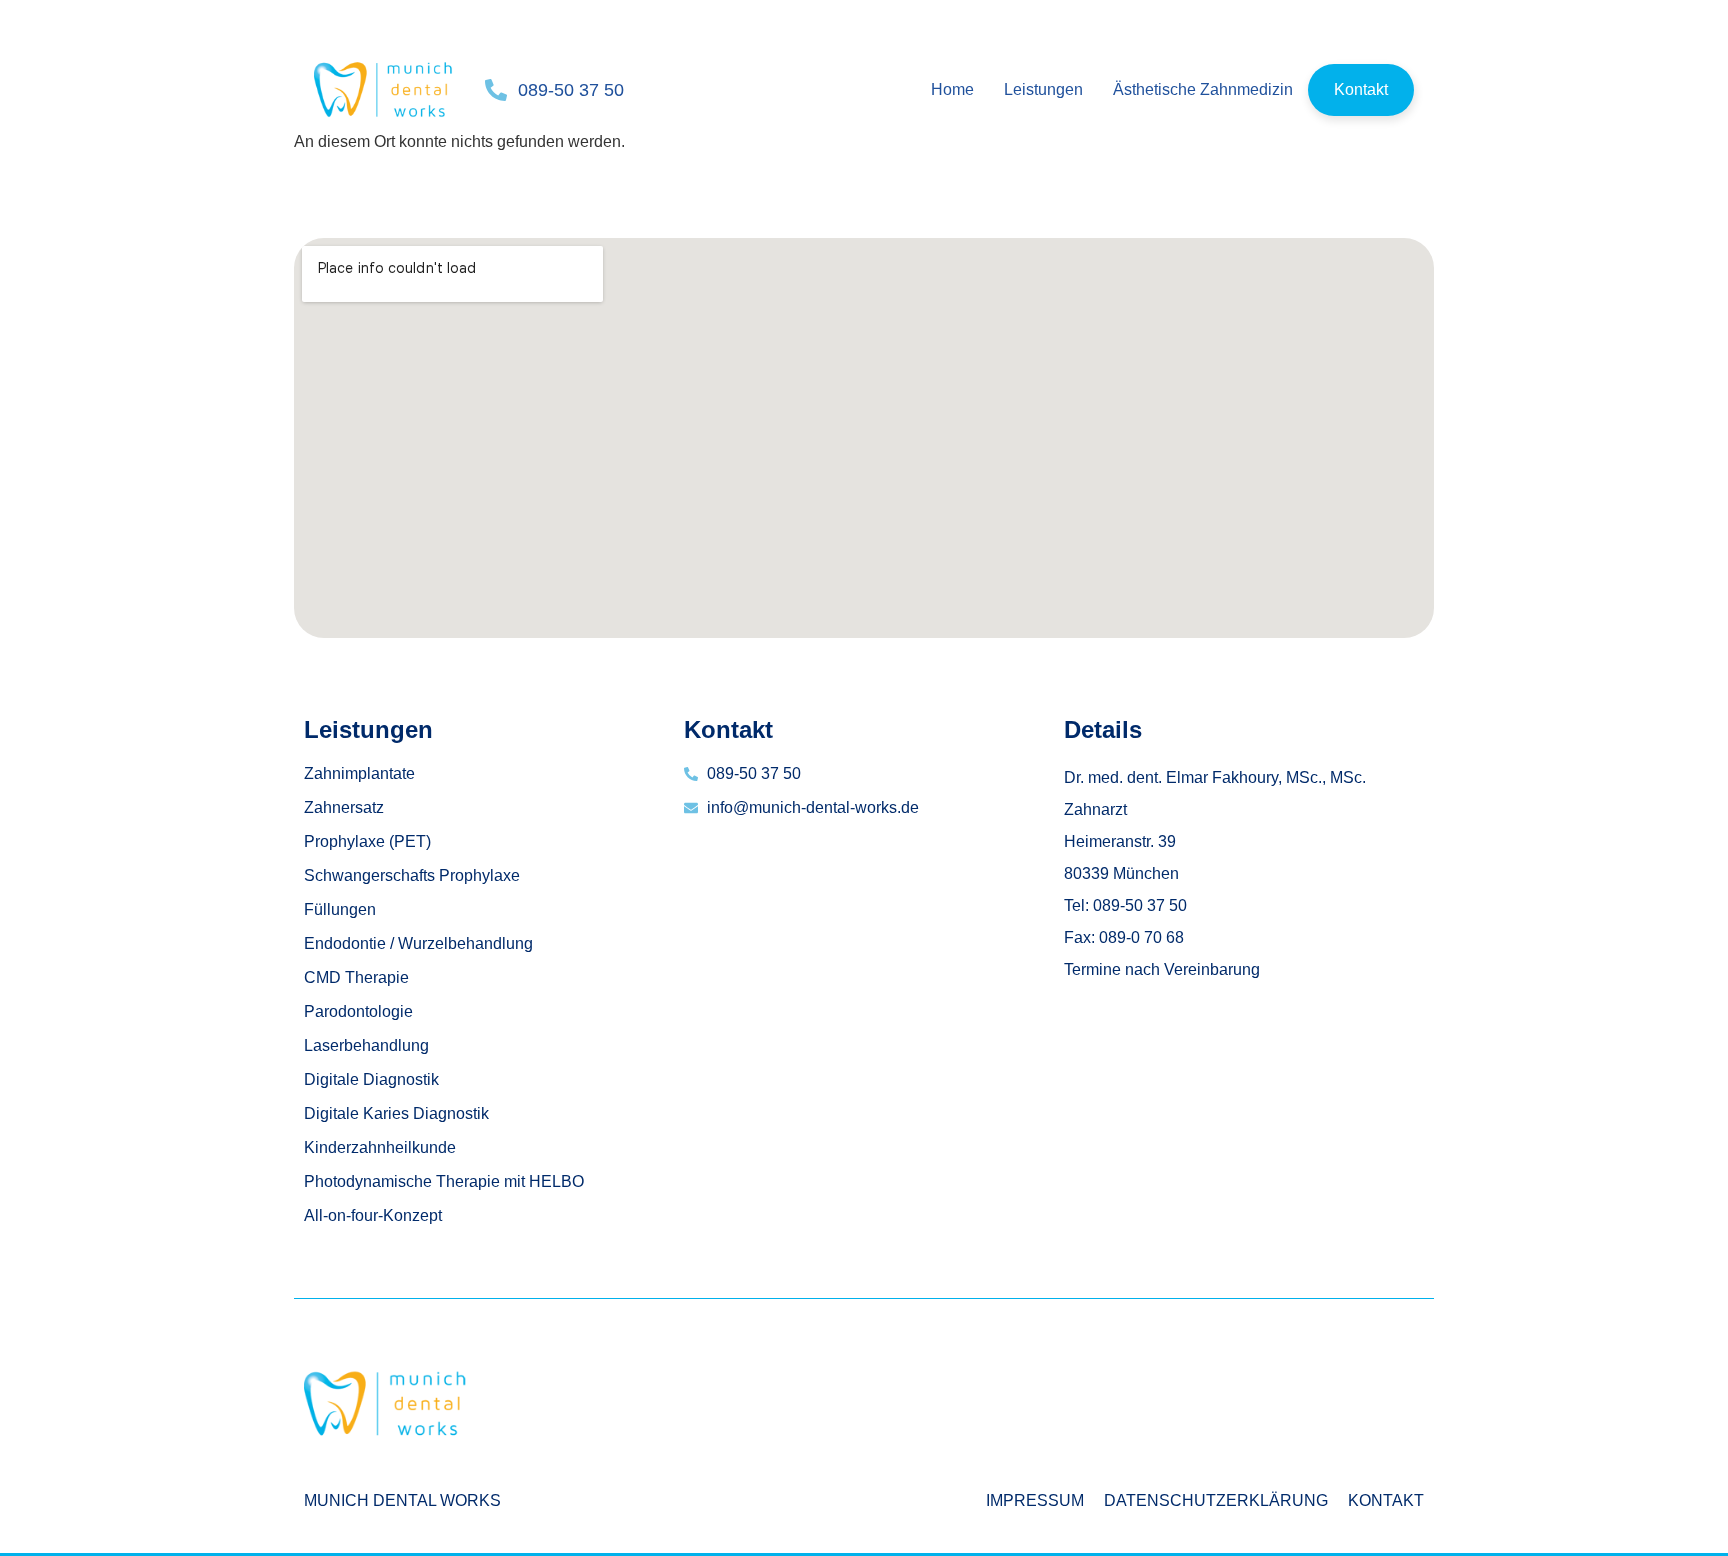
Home (952, 89)
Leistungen (1043, 89)
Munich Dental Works (402, 1500)
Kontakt (1361, 89)
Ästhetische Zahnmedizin (1203, 89)
